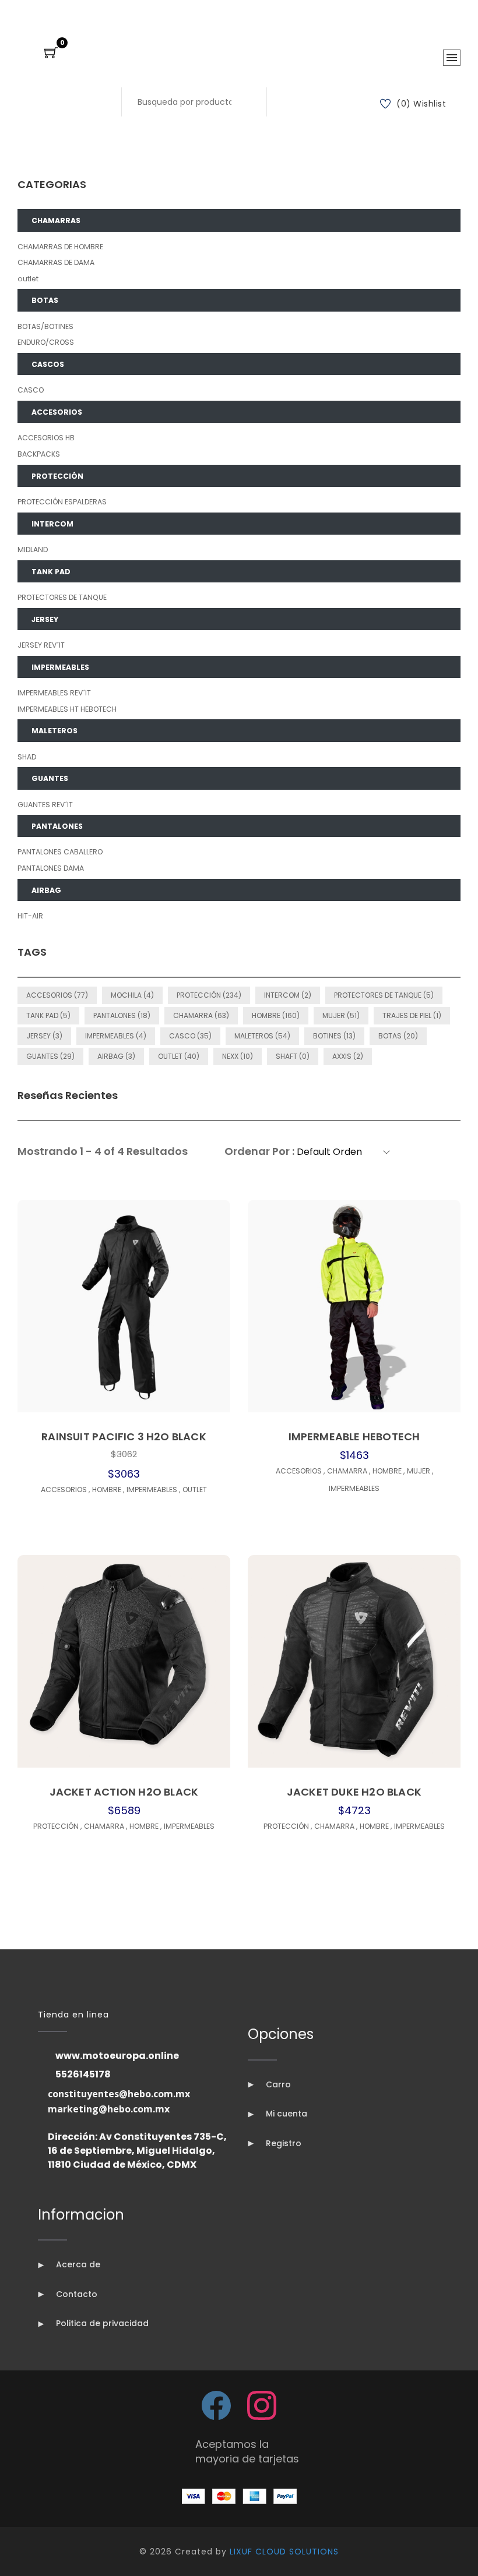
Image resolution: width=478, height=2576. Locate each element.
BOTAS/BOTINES (45, 326)
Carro (277, 2084)
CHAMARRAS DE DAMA (56, 262)
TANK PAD (51, 572)
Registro (282, 2143)
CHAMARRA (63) (201, 1015)
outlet (28, 279)
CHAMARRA (349, 1471)
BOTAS (45, 300)
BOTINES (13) (334, 1036)
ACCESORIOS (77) (57, 995)
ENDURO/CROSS (46, 342)
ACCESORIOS (57, 412)
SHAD (27, 757)
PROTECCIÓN (57, 476)
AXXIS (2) (348, 1056)
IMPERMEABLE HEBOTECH (354, 1437)
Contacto (75, 2294)
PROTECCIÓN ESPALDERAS (62, 502)
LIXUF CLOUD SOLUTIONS (284, 2552)
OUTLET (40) (179, 1056)
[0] (51, 54)
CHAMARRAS (56, 220)
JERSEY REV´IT (41, 645)
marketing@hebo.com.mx (109, 2109)
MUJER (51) (341, 1015)
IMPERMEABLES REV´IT (54, 693)
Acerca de (77, 2264)
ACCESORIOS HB (46, 438)
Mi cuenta (285, 2114)
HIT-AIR (30, 916)
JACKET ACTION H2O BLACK (124, 1792)
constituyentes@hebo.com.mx (119, 2094)
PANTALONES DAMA (51, 868)
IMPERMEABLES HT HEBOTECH (67, 709)
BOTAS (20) (398, 1036)
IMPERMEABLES (60, 667)
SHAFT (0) (293, 1056)
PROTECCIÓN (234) (209, 995)
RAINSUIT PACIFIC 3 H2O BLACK (124, 1437)
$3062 (124, 1454)
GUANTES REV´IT (45, 805)
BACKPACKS (39, 454)
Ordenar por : (259, 1151)
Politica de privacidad (101, 2323)
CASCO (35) (190, 1036)
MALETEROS (55, 731)
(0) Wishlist (421, 104)
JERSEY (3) (44, 1036)
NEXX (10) (238, 1056)
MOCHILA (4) (132, 995)
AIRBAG (46, 890)
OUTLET (195, 1490)
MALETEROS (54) (262, 1036)
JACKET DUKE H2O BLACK (354, 1792)
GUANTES (50, 778)
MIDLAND (33, 550)
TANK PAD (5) (48, 1015)
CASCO (31, 390)
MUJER (420, 1471)
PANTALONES (57, 826)
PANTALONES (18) (122, 1015)
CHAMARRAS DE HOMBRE (60, 247)
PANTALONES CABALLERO (60, 852)
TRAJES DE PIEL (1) (412, 1015)
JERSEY (45, 619)
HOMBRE (108, 1490)
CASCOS (48, 364)
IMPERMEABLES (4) (116, 1036)
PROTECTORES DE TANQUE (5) (384, 995)
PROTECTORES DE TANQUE (62, 597)
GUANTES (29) (50, 1056)
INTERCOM (52, 524)
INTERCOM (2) (288, 995)
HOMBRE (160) (276, 1015)
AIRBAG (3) (116, 1056)
